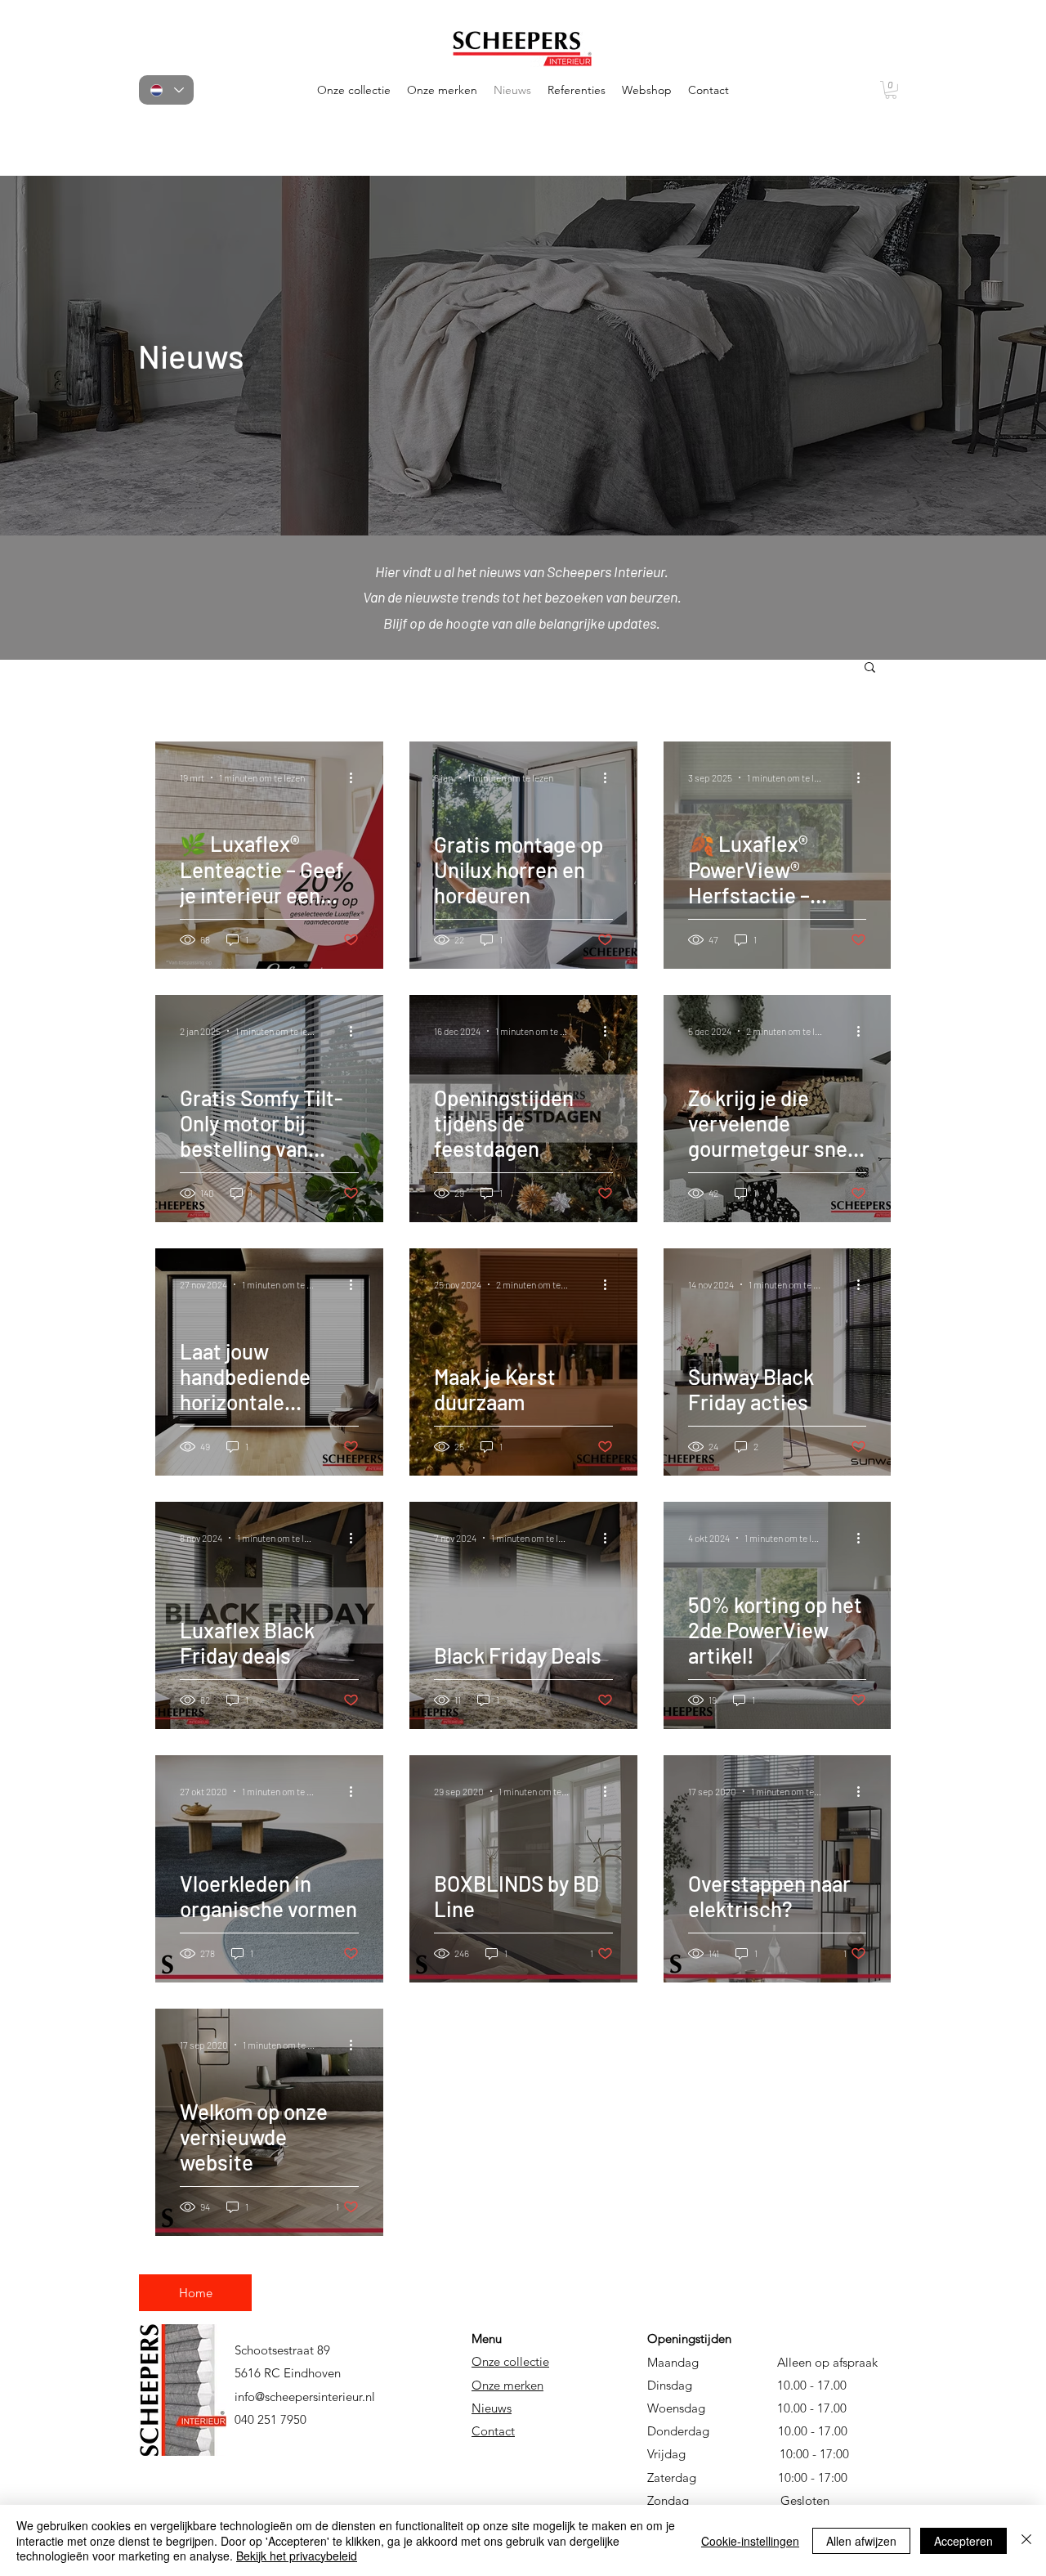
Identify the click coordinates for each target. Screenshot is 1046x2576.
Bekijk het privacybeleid (297, 2556)
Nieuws (492, 2408)
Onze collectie (510, 2361)
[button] (354, 90)
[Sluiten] (1026, 2540)
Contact (493, 2431)
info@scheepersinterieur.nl (305, 2397)
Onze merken (507, 2385)
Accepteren (963, 2541)
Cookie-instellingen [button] (750, 2541)
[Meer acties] (356, 777)
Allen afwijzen (861, 2541)
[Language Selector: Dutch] (166, 90)
